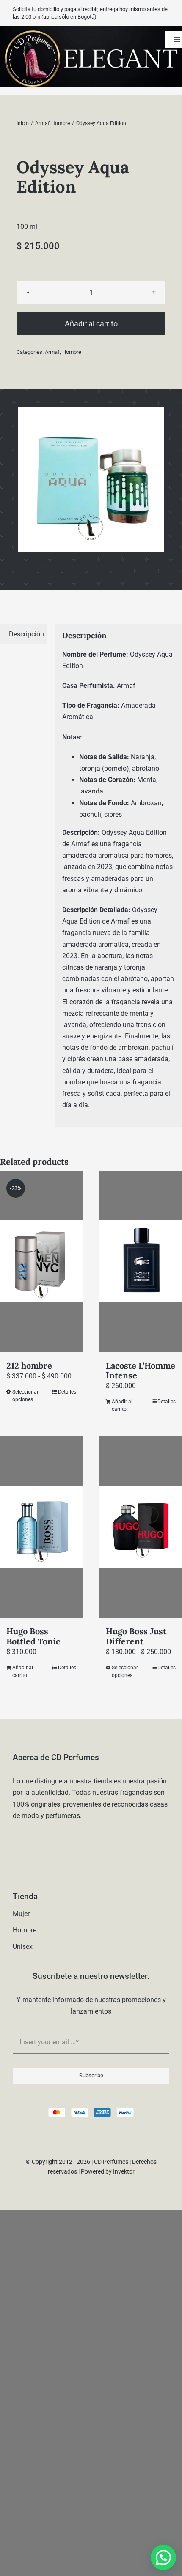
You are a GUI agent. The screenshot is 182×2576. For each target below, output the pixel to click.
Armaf (52, 352)
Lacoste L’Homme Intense (141, 1370)
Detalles (67, 1392)
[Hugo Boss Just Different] (141, 1527)
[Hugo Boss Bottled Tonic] (41, 1527)
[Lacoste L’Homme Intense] (141, 1261)
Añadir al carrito (91, 324)
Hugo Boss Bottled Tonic (33, 1636)
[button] (163, 2557)
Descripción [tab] (26, 634)
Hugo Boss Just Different (136, 1636)
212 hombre (29, 1365)
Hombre (72, 352)
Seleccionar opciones (25, 1396)
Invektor (124, 2171)
